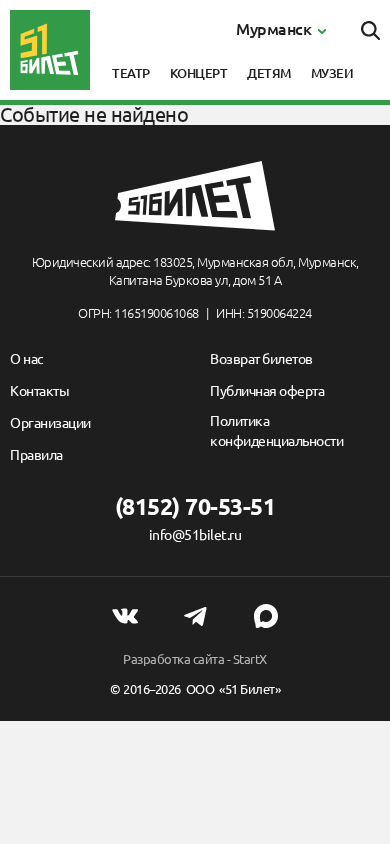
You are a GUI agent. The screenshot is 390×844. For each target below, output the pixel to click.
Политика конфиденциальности (276, 431)
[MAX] (266, 616)
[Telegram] (195, 616)
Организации (50, 423)
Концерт (199, 73)
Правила (36, 455)
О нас (27, 359)
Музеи (332, 73)
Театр (131, 73)
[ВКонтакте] (125, 616)
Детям (269, 73)
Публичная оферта (267, 391)
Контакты (39, 391)
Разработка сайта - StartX (195, 659)
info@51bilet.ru (195, 535)
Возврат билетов (261, 359)
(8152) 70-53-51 (195, 506)
